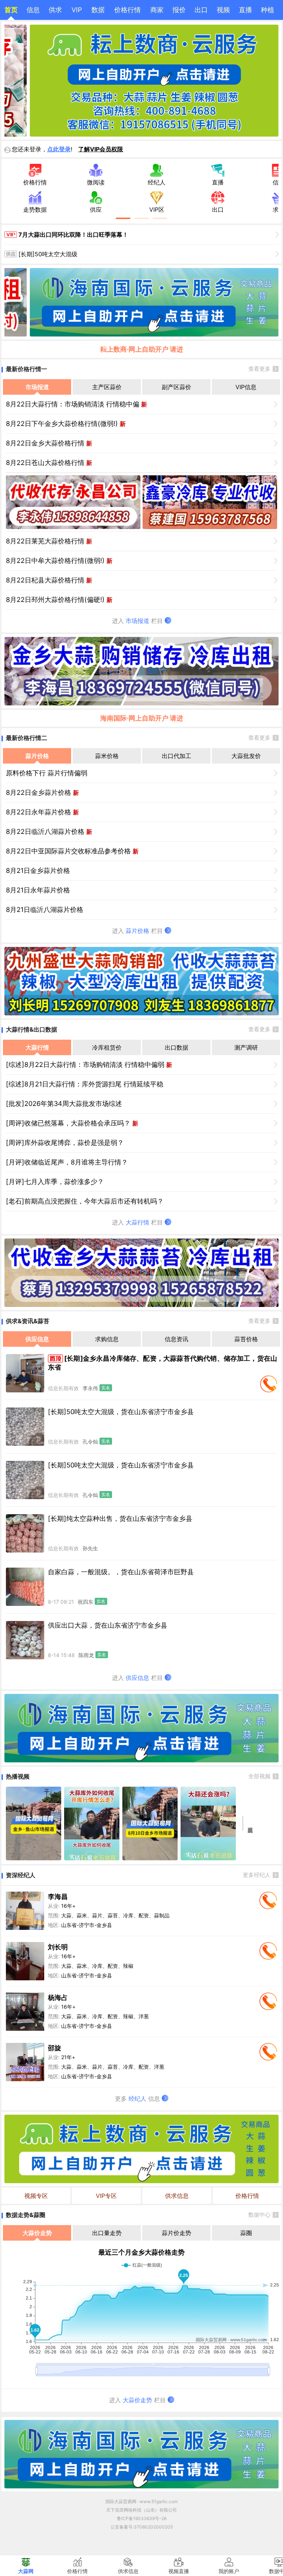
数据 (98, 10)
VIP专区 (106, 2196)
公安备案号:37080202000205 (142, 2527)
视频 (223, 10)
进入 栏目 (138, 621)
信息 (33, 10)
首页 (11, 10)
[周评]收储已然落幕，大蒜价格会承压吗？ (72, 1123)
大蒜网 (26, 2571)
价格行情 (127, 10)
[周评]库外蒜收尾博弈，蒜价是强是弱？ (65, 1143)
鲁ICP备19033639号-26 (142, 2518)
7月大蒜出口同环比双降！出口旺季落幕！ (73, 235)
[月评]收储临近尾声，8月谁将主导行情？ (67, 1162)
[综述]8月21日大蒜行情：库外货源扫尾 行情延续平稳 (85, 1084)
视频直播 (179, 2571)
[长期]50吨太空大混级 (48, 254)
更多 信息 (138, 2098)
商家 (157, 10)
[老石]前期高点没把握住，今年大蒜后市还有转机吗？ (85, 1201)
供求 (55, 10)
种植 (268, 10)
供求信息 (177, 2196)
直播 (245, 10)
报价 (179, 10)
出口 (201, 10)
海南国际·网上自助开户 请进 (142, 718)
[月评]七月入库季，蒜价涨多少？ (55, 1182)
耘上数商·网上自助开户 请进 (142, 349)
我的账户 (229, 2571)
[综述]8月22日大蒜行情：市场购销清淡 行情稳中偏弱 (89, 1065)
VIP (77, 10)
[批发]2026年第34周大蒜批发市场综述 (64, 1104)
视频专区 (36, 2196)
